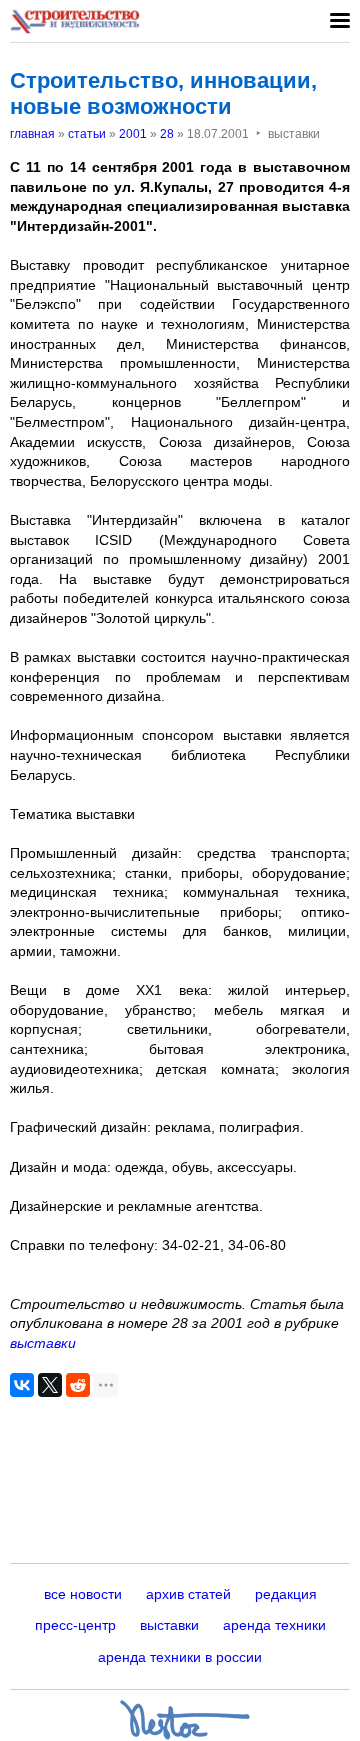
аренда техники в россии (180, 1657)
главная (32, 134)
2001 (133, 134)
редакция (286, 1594)
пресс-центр (75, 1625)
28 (167, 134)
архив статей (188, 1594)
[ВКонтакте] (22, 1385)
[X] (50, 1385)
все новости (83, 1594)
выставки (43, 1343)
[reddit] (78, 1385)
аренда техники (274, 1625)
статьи (87, 134)
